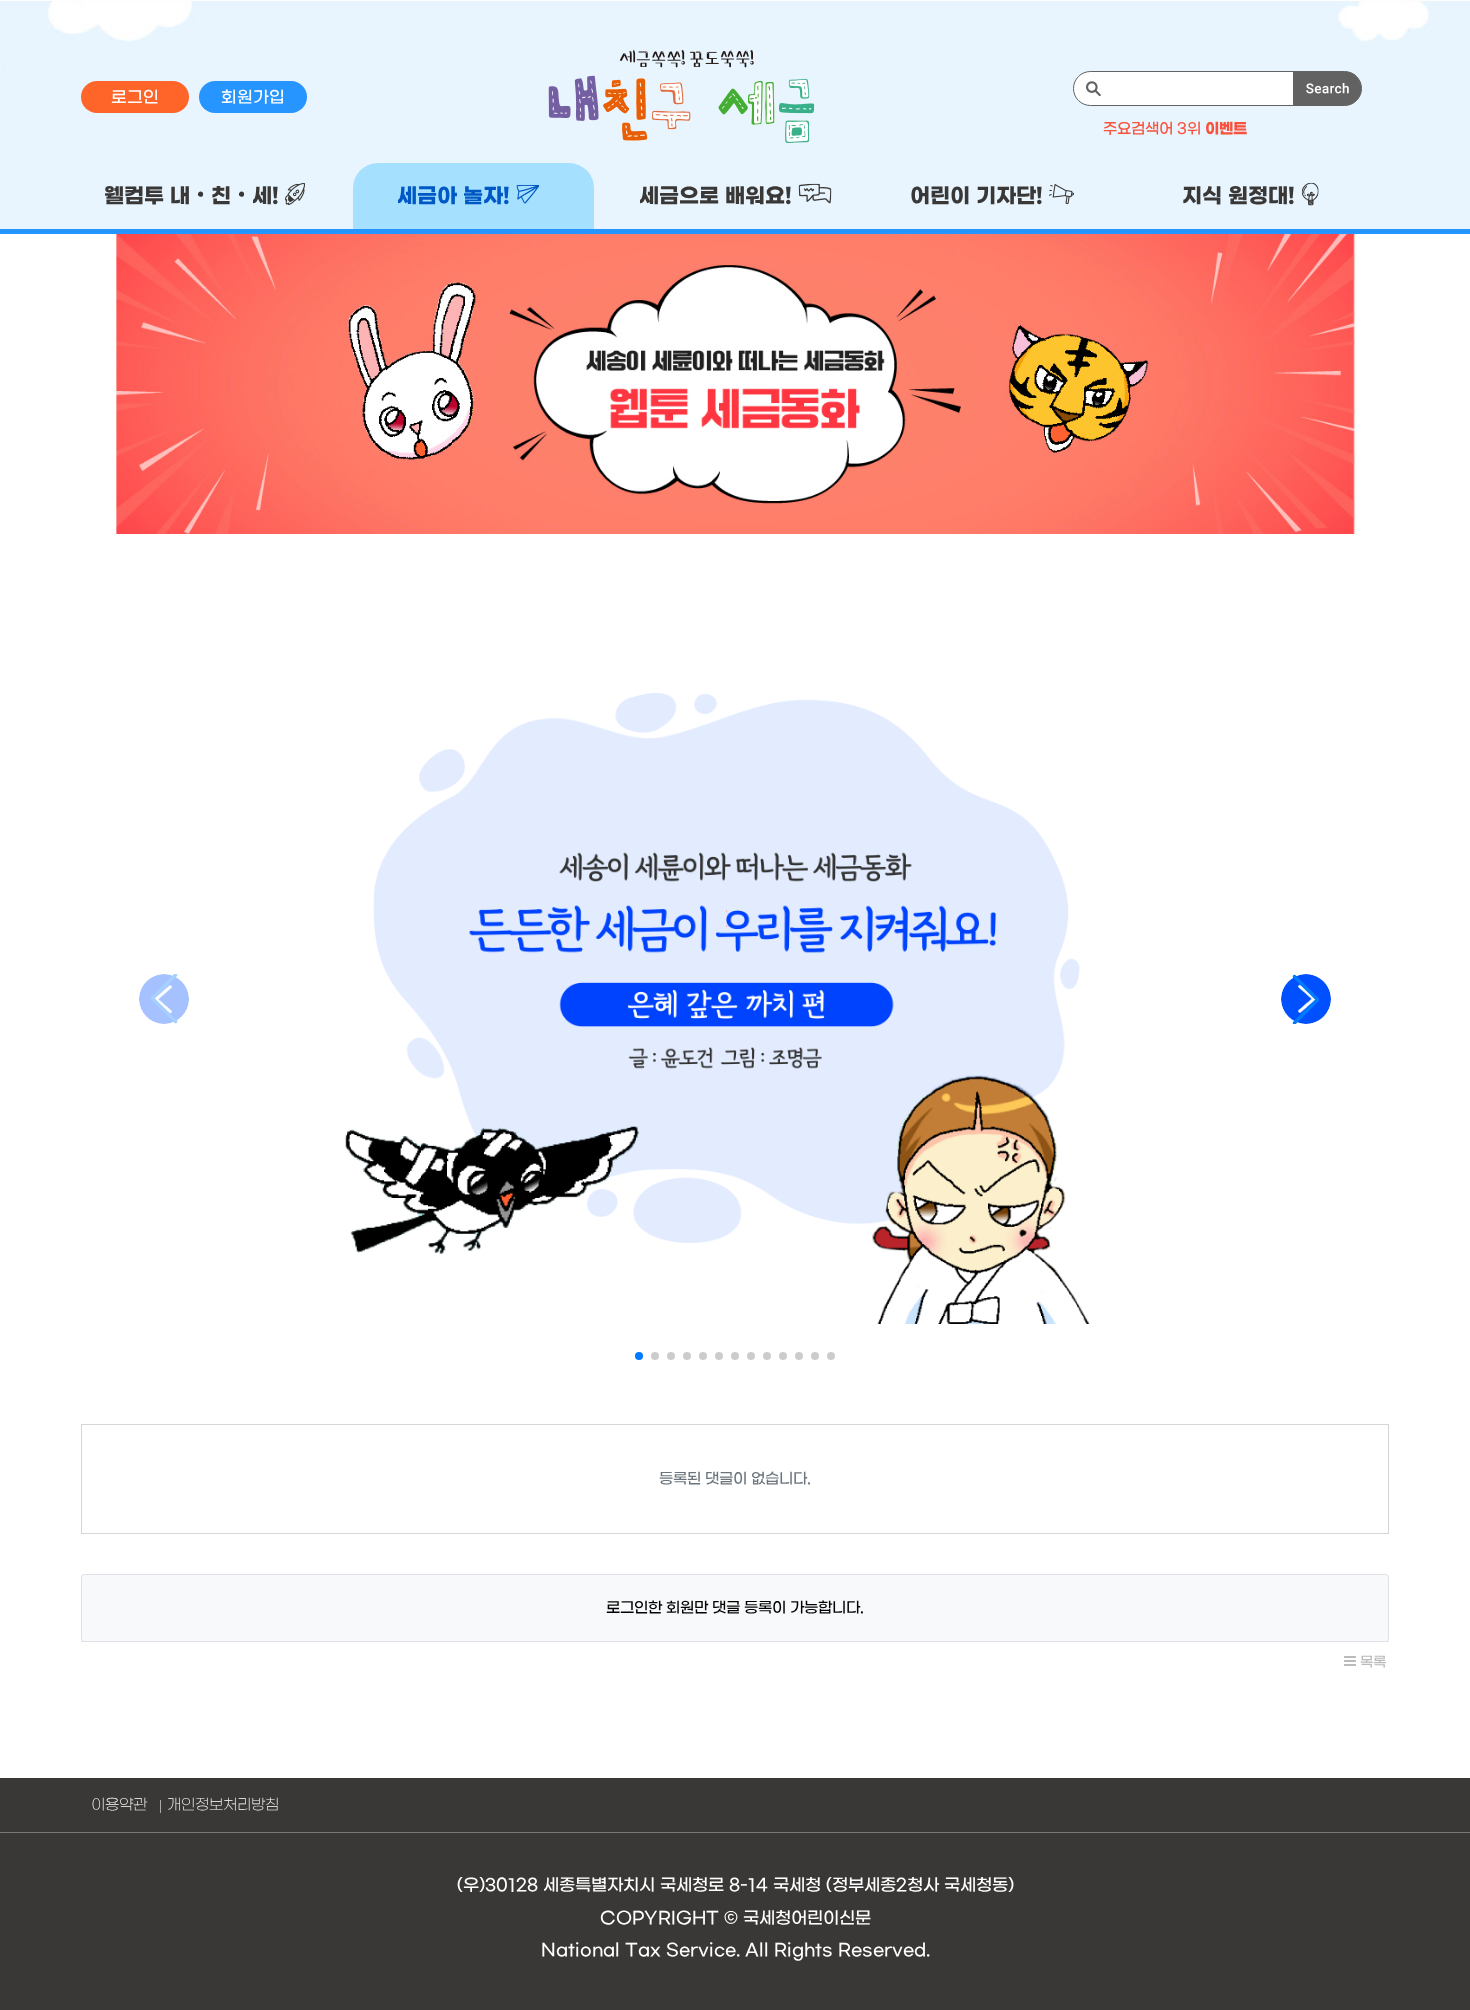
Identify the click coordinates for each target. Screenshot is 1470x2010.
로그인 (135, 98)
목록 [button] (1371, 1662)
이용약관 (119, 1805)
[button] (639, 1356)
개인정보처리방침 (223, 1805)
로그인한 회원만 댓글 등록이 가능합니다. (735, 1608)
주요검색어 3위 (1175, 129)
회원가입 (253, 98)
